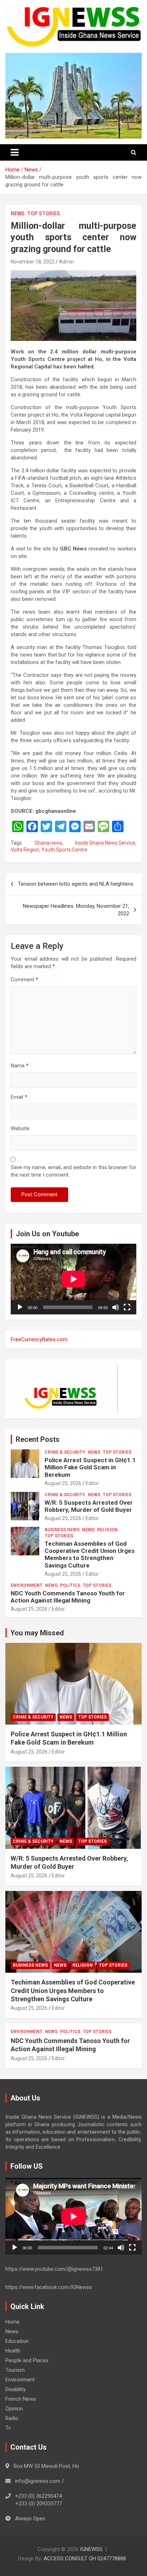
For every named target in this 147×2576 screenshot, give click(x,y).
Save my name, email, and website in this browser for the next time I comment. (73, 1171)
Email (19, 1097)
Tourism (15, 2370)
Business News (62, 1530)
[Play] (20, 1307)
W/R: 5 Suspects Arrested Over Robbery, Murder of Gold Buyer (89, 1506)
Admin (66, 262)
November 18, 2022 (33, 262)
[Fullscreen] (127, 1307)
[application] (73, 1279)
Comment (24, 980)
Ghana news (49, 843)
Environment (27, 1585)
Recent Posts (38, 1439)
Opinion (14, 2409)
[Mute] (116, 1307)
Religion (107, 1530)
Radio (12, 2418)
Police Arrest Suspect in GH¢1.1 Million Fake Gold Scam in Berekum (90, 1467)
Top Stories (44, 213)
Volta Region (25, 850)
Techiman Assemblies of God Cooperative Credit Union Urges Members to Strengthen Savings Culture (90, 1554)
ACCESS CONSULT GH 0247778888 (85, 2559)
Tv (8, 2428)
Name (20, 1066)
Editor (92, 1483)
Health (13, 2351)
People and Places (27, 2360)
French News (21, 2399)
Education (17, 2341)
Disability (16, 2389)
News (18, 213)
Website (20, 1128)
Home (12, 2322)
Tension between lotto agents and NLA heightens (76, 884)
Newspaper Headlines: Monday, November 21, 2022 (76, 910)
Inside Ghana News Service (105, 843)
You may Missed (37, 1633)
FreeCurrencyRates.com (39, 1339)
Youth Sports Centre (64, 850)
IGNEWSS (91, 2549)
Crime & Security (65, 1452)
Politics (70, 1585)
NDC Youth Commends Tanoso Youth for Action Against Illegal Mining (68, 1597)
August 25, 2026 (63, 1483)
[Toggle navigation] (15, 152)
